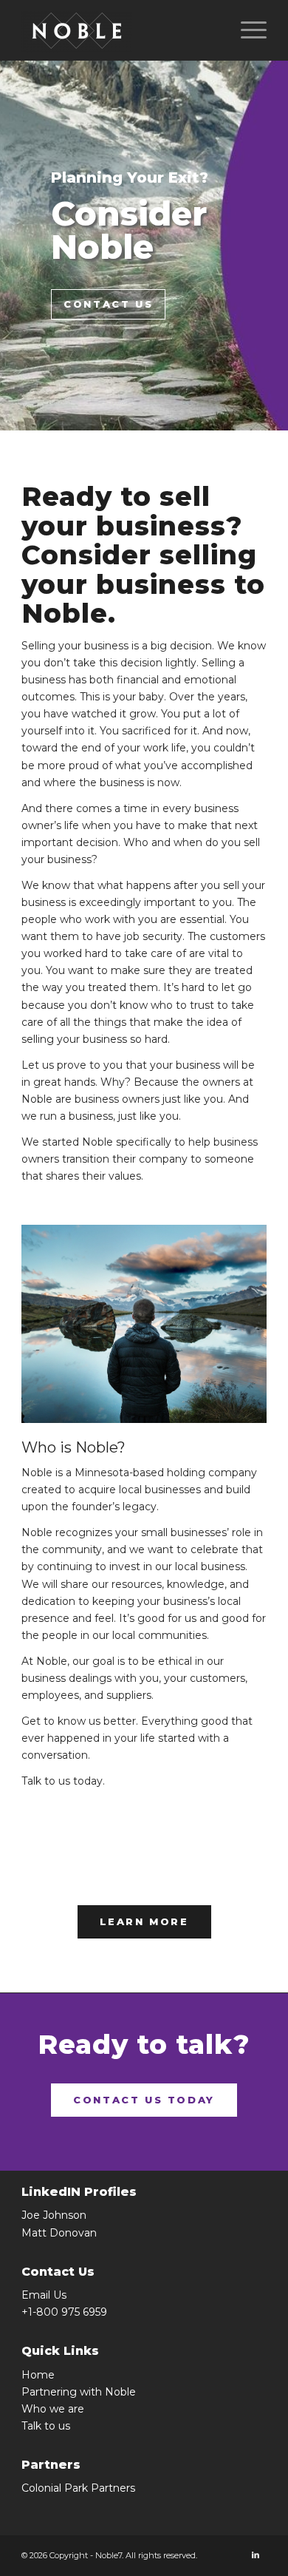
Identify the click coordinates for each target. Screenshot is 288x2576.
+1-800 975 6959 (64, 2312)
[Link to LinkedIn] (256, 2555)
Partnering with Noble (79, 2392)
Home (38, 2375)
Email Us (44, 2295)
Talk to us (46, 2426)
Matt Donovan (59, 2233)
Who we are (53, 2409)
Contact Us (108, 304)
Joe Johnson (54, 2215)
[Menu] (246, 30)
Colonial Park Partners (78, 2488)
